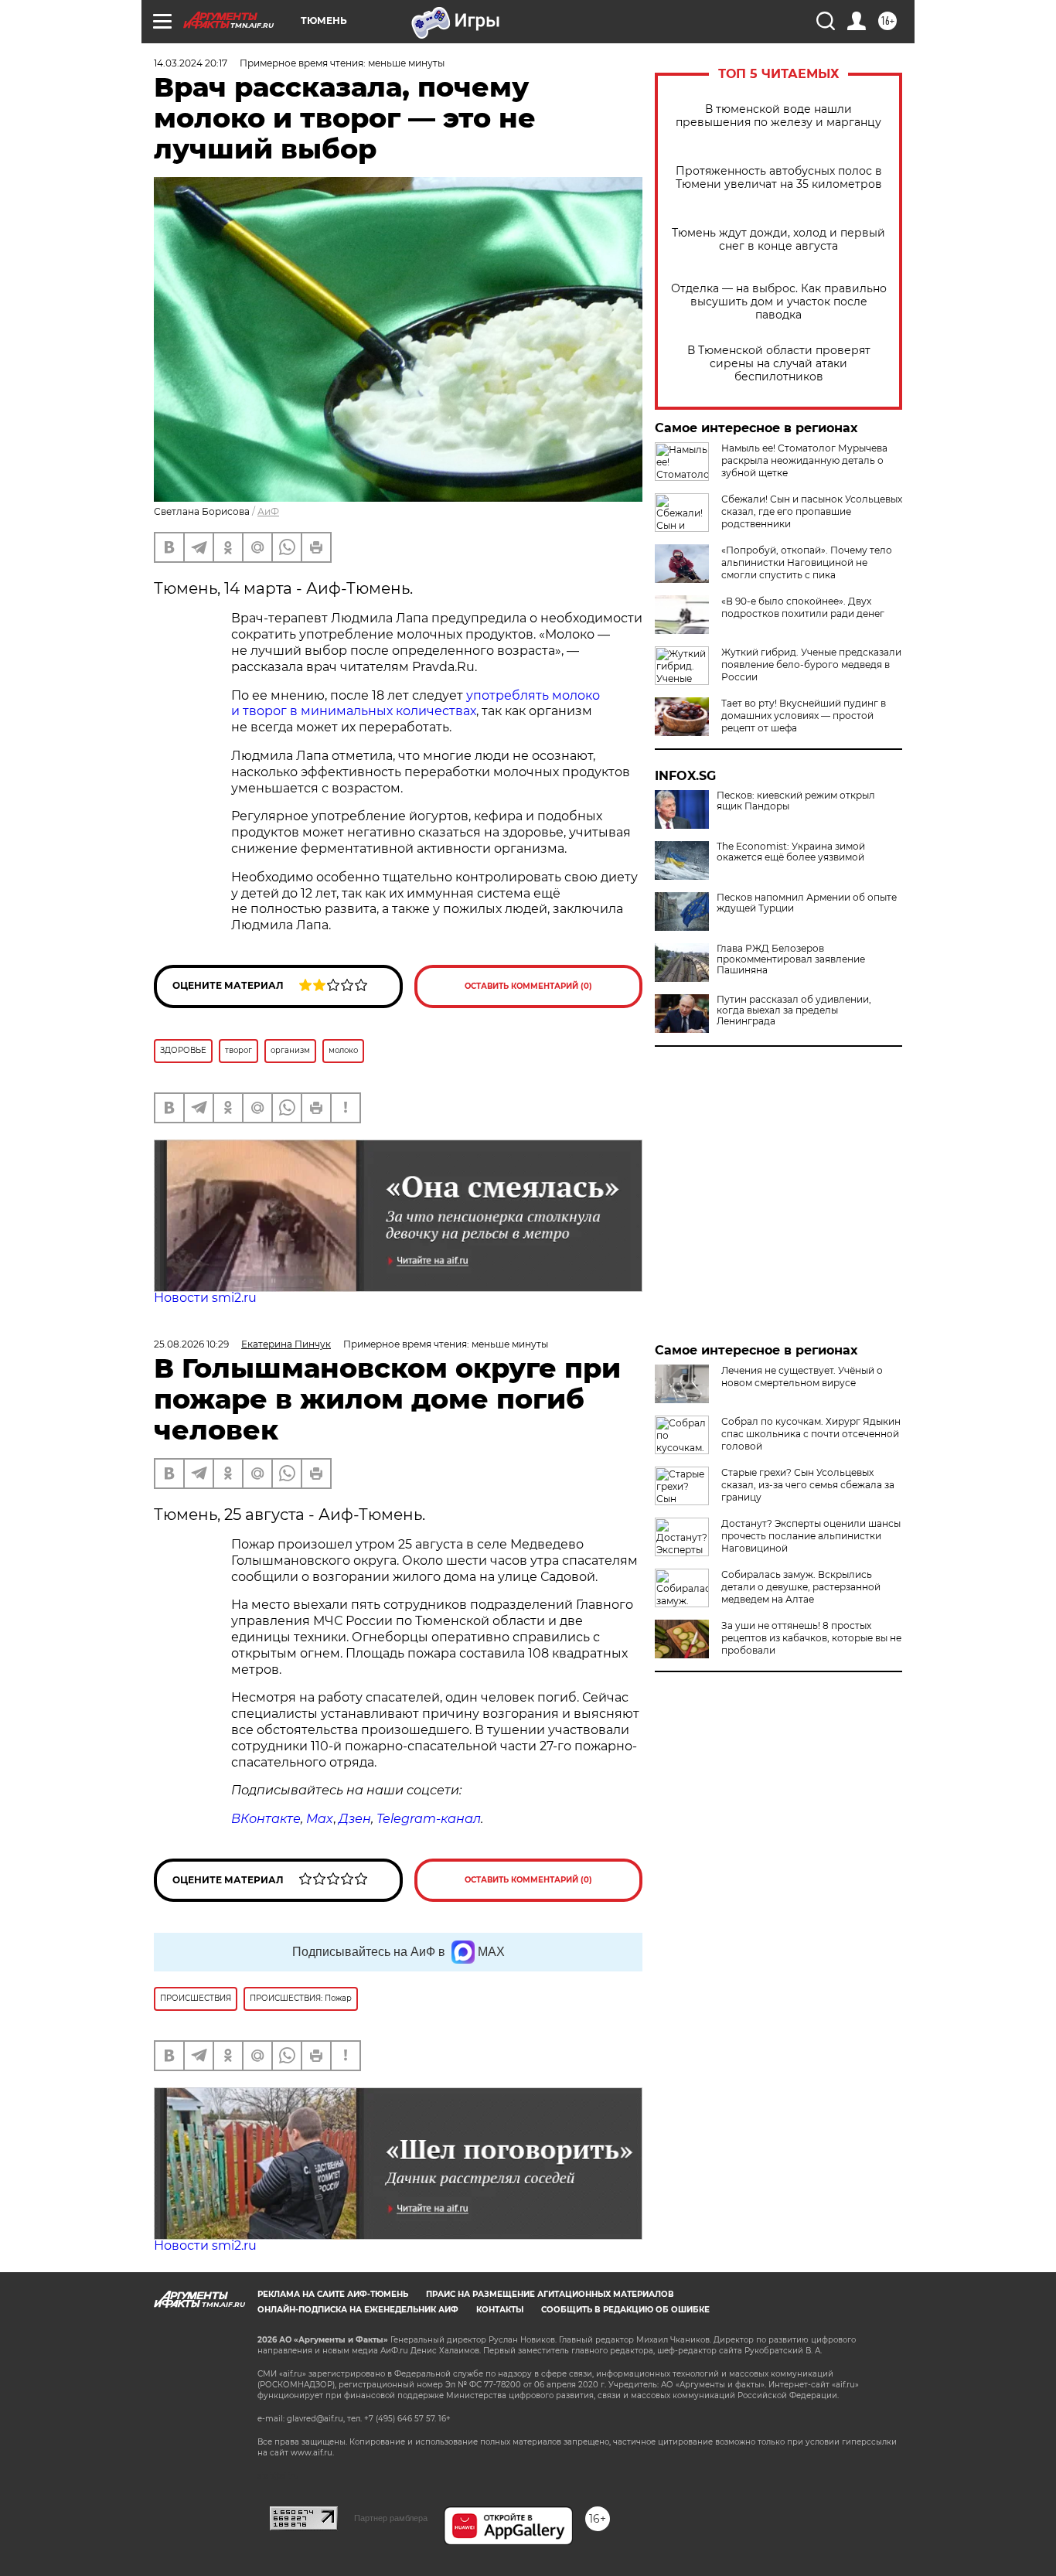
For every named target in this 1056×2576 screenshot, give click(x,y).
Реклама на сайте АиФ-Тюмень (333, 2294)
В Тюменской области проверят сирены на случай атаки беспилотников (779, 364)
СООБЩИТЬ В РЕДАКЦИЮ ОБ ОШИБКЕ (625, 2310)
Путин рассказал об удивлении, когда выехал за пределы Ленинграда (794, 1010)
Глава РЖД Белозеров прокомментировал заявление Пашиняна (791, 959)
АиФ (268, 511)
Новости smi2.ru (205, 1298)
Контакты (500, 2310)
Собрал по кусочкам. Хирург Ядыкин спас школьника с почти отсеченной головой (811, 1434)
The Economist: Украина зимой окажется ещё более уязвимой (791, 852)
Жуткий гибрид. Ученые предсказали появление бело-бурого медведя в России (811, 664)
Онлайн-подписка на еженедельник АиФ (358, 2310)
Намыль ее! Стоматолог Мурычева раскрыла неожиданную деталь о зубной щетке (804, 460)
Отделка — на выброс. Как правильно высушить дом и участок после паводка (779, 302)
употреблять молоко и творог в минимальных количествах (416, 704)
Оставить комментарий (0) (528, 986)
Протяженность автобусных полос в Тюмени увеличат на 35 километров (779, 178)
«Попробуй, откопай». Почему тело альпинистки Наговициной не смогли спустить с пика (807, 562)
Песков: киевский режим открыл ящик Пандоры (796, 801)
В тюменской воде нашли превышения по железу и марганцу (778, 116)
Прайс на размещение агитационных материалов (550, 2294)
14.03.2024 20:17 (191, 63)
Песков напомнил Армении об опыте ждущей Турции (807, 903)
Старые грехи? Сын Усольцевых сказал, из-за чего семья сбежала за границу (808, 1485)
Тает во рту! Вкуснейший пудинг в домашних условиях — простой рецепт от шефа (804, 716)
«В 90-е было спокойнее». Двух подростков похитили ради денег (803, 607)
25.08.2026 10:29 (191, 1344)
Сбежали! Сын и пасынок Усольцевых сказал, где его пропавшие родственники (812, 511)
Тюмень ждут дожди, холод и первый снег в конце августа (778, 240)
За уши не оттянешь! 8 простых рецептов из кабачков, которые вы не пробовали (811, 1638)
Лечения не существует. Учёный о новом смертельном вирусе (802, 1377)
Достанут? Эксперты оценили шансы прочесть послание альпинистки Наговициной (811, 1536)
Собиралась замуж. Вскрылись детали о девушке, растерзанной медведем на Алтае (801, 1587)
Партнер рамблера (391, 2518)
